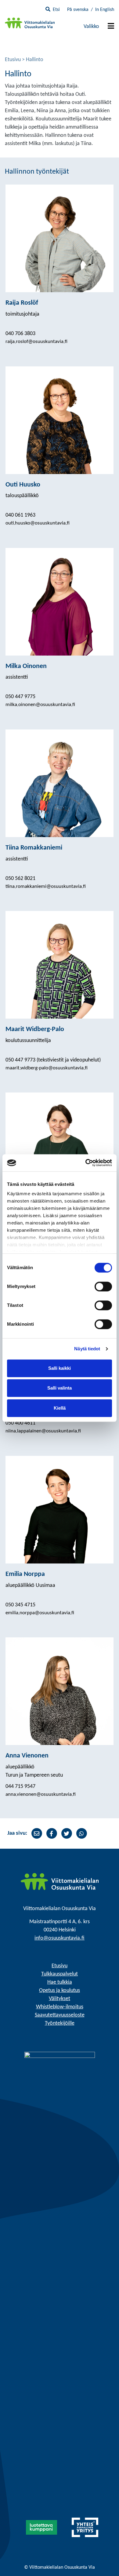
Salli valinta (60, 1388)
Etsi (56, 10)
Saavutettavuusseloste (60, 2015)
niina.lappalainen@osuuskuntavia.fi (43, 1431)
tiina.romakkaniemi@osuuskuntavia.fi (46, 886)
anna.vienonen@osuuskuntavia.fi (41, 1794)
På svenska (78, 10)
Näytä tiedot (87, 1349)
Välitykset (60, 1999)
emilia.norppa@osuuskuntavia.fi (40, 1613)
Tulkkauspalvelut (60, 1974)
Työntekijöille (60, 2023)
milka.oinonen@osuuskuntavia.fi (40, 705)
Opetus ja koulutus (60, 1991)
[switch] (103, 1286)
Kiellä (60, 1408)
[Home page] (60, 1882)
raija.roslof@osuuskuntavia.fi (36, 342)
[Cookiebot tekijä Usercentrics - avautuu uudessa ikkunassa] (86, 1163)
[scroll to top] (102, 2559)
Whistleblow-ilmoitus (60, 2007)
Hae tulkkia (60, 1982)
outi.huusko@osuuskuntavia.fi (38, 523)
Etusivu (13, 60)
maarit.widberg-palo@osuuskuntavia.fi (47, 1068)
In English (105, 10)
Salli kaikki (60, 1368)
